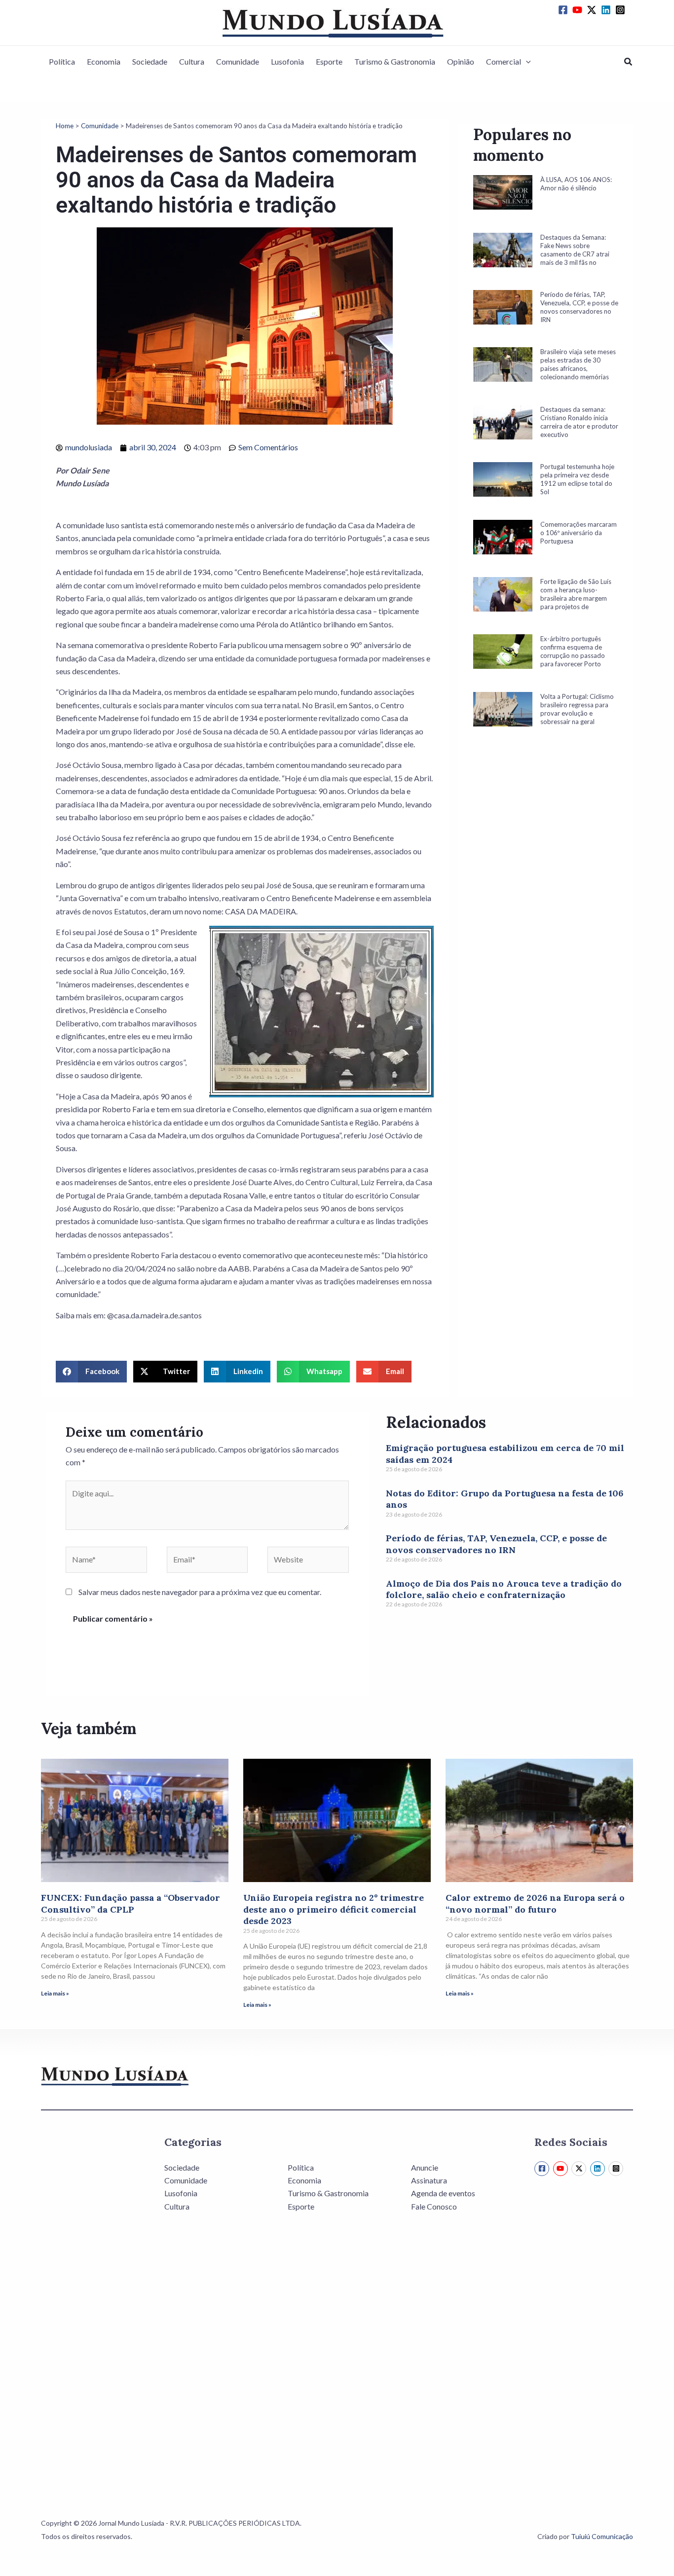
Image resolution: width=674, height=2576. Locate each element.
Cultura (192, 61)
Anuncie (425, 2167)
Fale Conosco (434, 2206)
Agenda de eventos (443, 2193)
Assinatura (429, 2180)
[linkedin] (607, 10)
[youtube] (579, 10)
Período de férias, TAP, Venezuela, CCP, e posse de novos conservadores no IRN (496, 1544)
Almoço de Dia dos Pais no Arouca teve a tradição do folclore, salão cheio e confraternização (504, 1589)
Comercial (504, 61)
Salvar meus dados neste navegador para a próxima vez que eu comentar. (200, 1592)
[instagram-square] (622, 10)
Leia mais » (55, 1993)
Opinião (461, 61)
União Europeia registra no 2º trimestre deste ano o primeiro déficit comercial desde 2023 (334, 1909)
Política (62, 61)
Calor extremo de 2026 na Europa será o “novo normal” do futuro (535, 1903)
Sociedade (150, 61)
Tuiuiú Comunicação (602, 2536)
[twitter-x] (593, 10)
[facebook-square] (564, 10)
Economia (104, 61)
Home (65, 126)
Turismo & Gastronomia (395, 61)
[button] (526, 62)
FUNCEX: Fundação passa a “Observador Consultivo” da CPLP (131, 1903)
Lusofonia (287, 61)
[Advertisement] (546, 919)
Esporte (329, 61)
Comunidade (238, 61)
